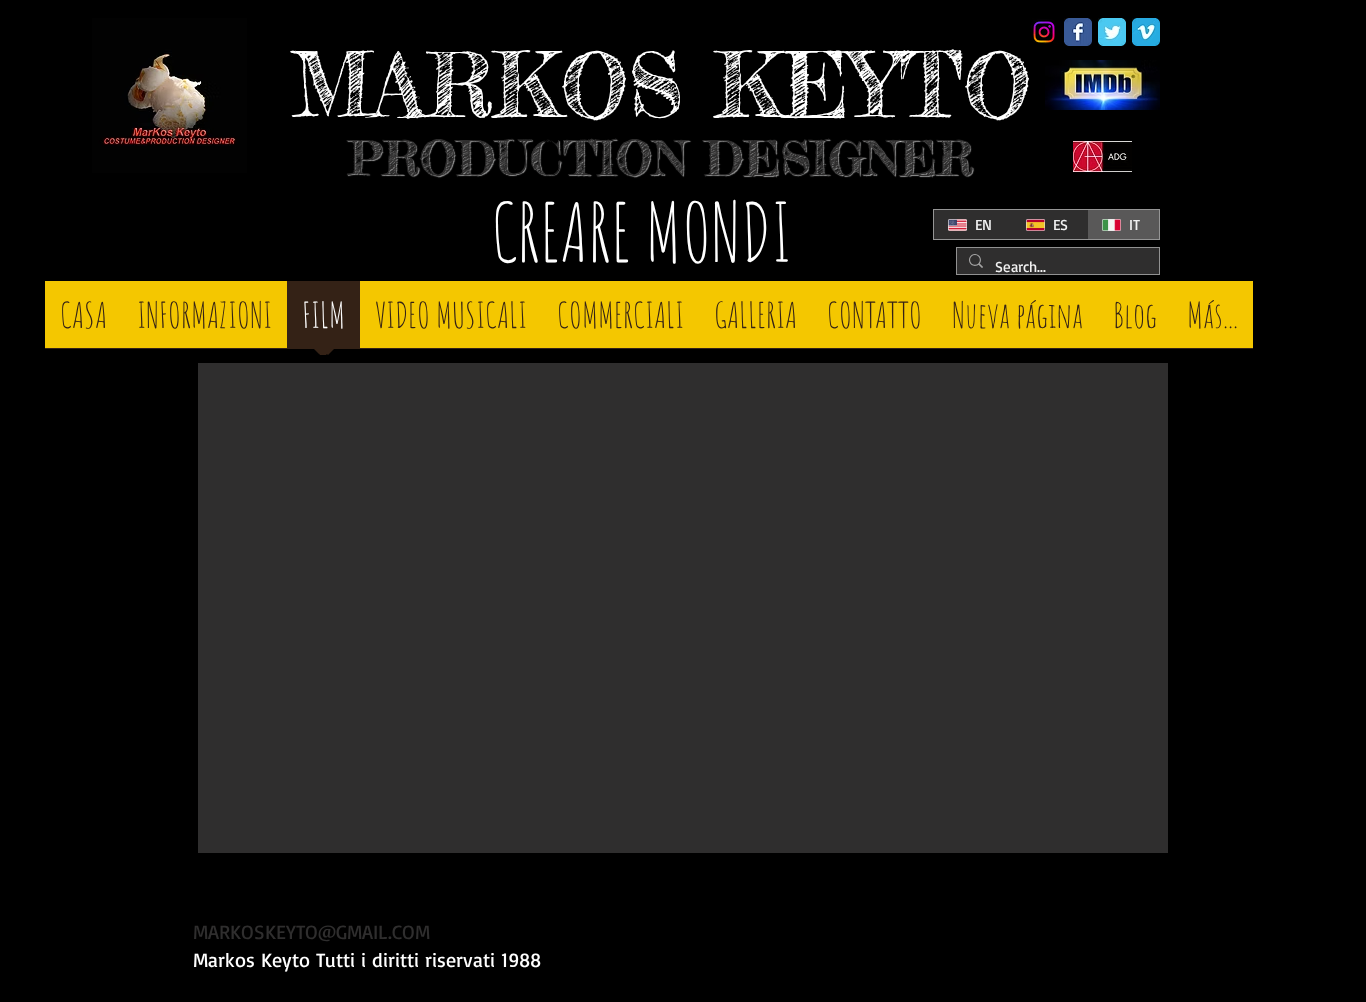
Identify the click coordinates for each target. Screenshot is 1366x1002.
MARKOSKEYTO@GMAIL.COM (311, 931)
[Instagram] (1044, 32)
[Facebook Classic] (1078, 32)
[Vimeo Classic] (1146, 32)
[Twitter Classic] (1112, 32)
